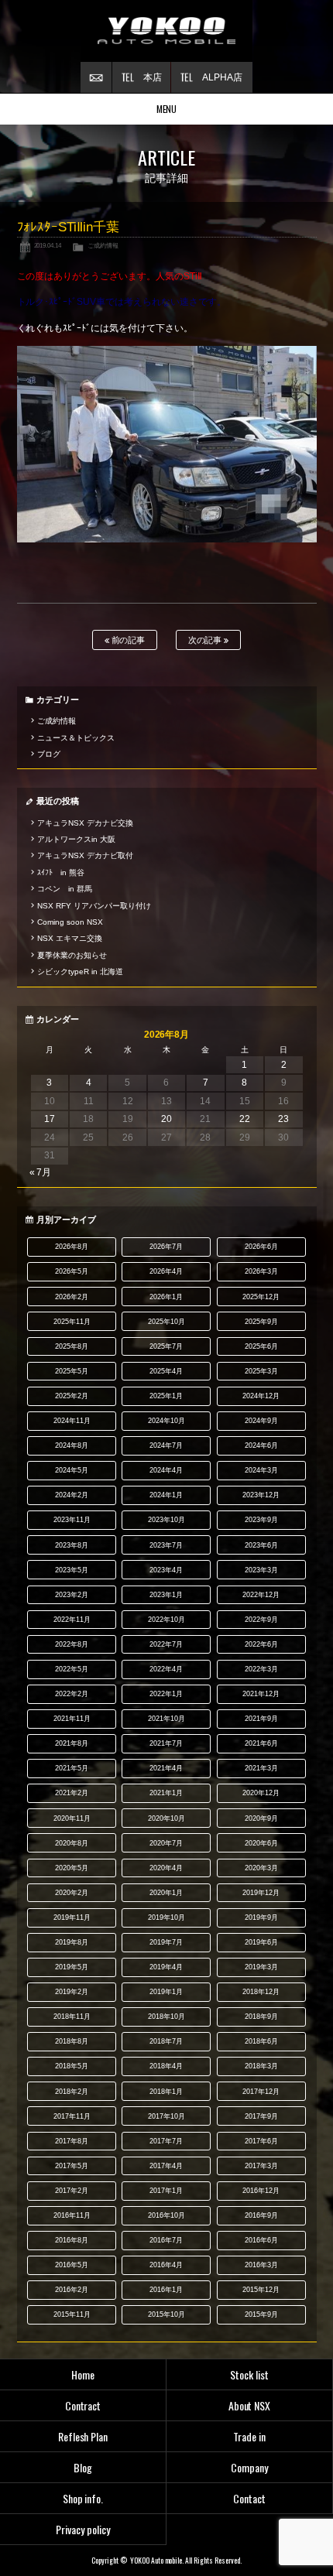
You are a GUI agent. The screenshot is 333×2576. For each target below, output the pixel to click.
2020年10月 (166, 1818)
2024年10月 (166, 1421)
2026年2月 (72, 1297)
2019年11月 (72, 1917)
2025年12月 (261, 1297)
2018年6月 (261, 2041)
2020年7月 (166, 1843)
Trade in (249, 2436)
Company (249, 2467)
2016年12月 (261, 2191)
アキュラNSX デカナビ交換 (85, 823)
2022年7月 (166, 1644)
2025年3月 (261, 1371)
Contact (249, 2498)
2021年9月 (261, 1719)
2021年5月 (72, 1768)
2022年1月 (166, 1694)
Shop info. (83, 2498)
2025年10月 (166, 1322)
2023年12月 (261, 1495)
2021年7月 (166, 1743)
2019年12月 (261, 1893)
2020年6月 (261, 1843)
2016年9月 (261, 2215)
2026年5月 (72, 1271)
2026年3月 (261, 1271)
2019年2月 (72, 1992)
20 (166, 1119)
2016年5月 (72, 2265)
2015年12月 (261, 2290)
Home (83, 2374)
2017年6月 (261, 2141)
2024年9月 (261, 1421)
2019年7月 (166, 1942)
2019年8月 (72, 1942)
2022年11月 (72, 1620)
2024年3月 (261, 1470)
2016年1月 (166, 2290)
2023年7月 (166, 1545)
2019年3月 (261, 1967)
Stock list (249, 2374)
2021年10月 (166, 1719)
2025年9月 (261, 1322)
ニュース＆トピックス (76, 738)
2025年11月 (72, 1322)
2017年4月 (166, 2166)
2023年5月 (72, 1570)
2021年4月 (166, 1768)
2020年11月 (72, 1818)
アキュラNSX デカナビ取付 (85, 855)
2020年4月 (166, 1868)
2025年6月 (261, 1346)
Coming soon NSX (70, 922)
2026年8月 (72, 1247)
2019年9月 (261, 1917)
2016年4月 (166, 2265)
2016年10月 (166, 2215)
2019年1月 (166, 1992)
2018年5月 (72, 2066)
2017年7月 (166, 2141)
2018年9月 (261, 2017)
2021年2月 (72, 1793)
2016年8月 (72, 2240)
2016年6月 (261, 2240)
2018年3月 (261, 2066)
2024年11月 (72, 1421)
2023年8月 (72, 1545)
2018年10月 (166, 2017)
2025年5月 (72, 1371)
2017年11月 (72, 2116)
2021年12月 (261, 1694)
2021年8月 (72, 1743)
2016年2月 (72, 2290)
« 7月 (41, 1172)
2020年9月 (261, 1818)
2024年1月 (166, 1495)
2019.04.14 (48, 245)
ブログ (49, 754)
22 (245, 1119)
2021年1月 (166, 1793)
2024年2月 (72, 1495)
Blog (83, 2467)
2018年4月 (166, 2066)
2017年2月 (72, 2191)
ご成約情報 (103, 245)
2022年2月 (72, 1694)
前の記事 (127, 640)
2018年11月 (72, 2017)
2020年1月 (166, 1893)
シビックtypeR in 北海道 (80, 972)
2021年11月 (72, 1719)
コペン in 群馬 (65, 889)
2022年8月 (72, 1644)
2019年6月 (261, 1942)
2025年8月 (72, 1346)
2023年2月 (72, 1595)
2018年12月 (261, 1992)
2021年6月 (261, 1743)
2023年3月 (261, 1570)
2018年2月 (72, 2092)
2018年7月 (166, 2041)
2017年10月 (166, 2116)
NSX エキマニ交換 (70, 938)
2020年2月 (72, 1893)
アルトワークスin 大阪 (76, 839)
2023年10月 (166, 1520)
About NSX (250, 2405)
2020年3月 (261, 1868)
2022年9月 (261, 1620)
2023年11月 (72, 1520)
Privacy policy (83, 2529)
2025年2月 (72, 1396)
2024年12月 (261, 1396)
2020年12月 (261, 1793)
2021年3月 (261, 1768)
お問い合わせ (96, 77)
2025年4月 (166, 1371)
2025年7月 (166, 1346)
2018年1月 (166, 2092)
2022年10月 (166, 1620)
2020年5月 (72, 1868)
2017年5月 (72, 2166)
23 (283, 1119)
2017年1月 (166, 2191)
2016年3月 (261, 2265)
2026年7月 (166, 1247)
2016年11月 (72, 2215)
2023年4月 (166, 1570)
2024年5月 (72, 1470)
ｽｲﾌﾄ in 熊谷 (61, 872)
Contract (83, 2405)
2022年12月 (261, 1595)
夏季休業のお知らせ (72, 955)
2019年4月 (166, 1967)
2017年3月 (261, 2166)
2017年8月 (72, 2141)
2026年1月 (166, 1297)
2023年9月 (261, 1520)
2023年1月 (166, 1595)
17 (50, 1119)
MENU (167, 109)
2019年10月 (166, 1917)
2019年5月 (72, 1967)
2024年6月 (261, 1445)
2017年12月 (261, 2092)
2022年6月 (261, 1644)
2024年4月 (166, 1470)
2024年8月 (72, 1445)
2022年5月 (72, 1669)
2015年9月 (261, 2314)
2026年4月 (166, 1271)
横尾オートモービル (166, 31)
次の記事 (206, 640)
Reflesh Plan (83, 2436)
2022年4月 (166, 1669)
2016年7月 (166, 2240)
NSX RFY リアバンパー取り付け (94, 906)
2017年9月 (261, 2116)
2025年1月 (166, 1396)
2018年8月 (72, 2041)
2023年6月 (261, 1545)
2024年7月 (166, 1445)
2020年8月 (72, 1843)
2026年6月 (261, 1247)
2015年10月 (166, 2314)
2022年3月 (261, 1669)
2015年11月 (72, 2314)
